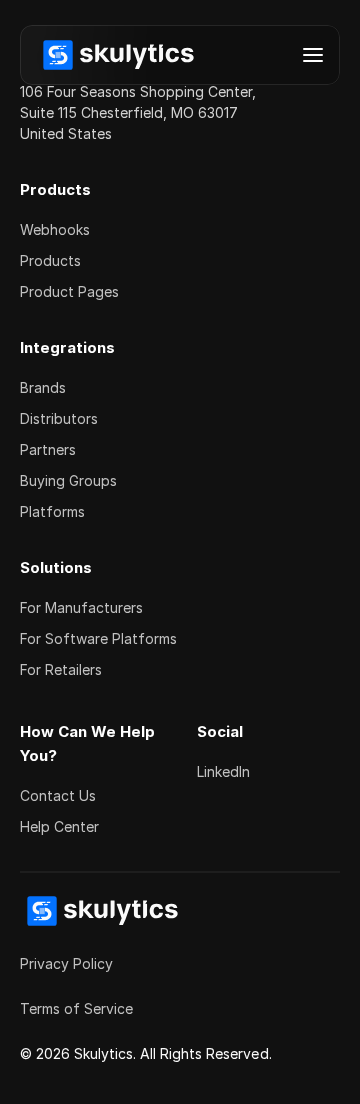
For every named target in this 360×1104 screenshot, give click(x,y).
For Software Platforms (98, 638)
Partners (48, 449)
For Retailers (61, 669)
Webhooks (55, 229)
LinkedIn (223, 771)
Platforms (52, 511)
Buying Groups (68, 480)
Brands (43, 387)
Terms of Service (76, 1008)
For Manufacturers (81, 607)
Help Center (59, 826)
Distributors (59, 418)
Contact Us (58, 795)
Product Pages (69, 291)
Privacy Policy (66, 963)
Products (50, 260)
